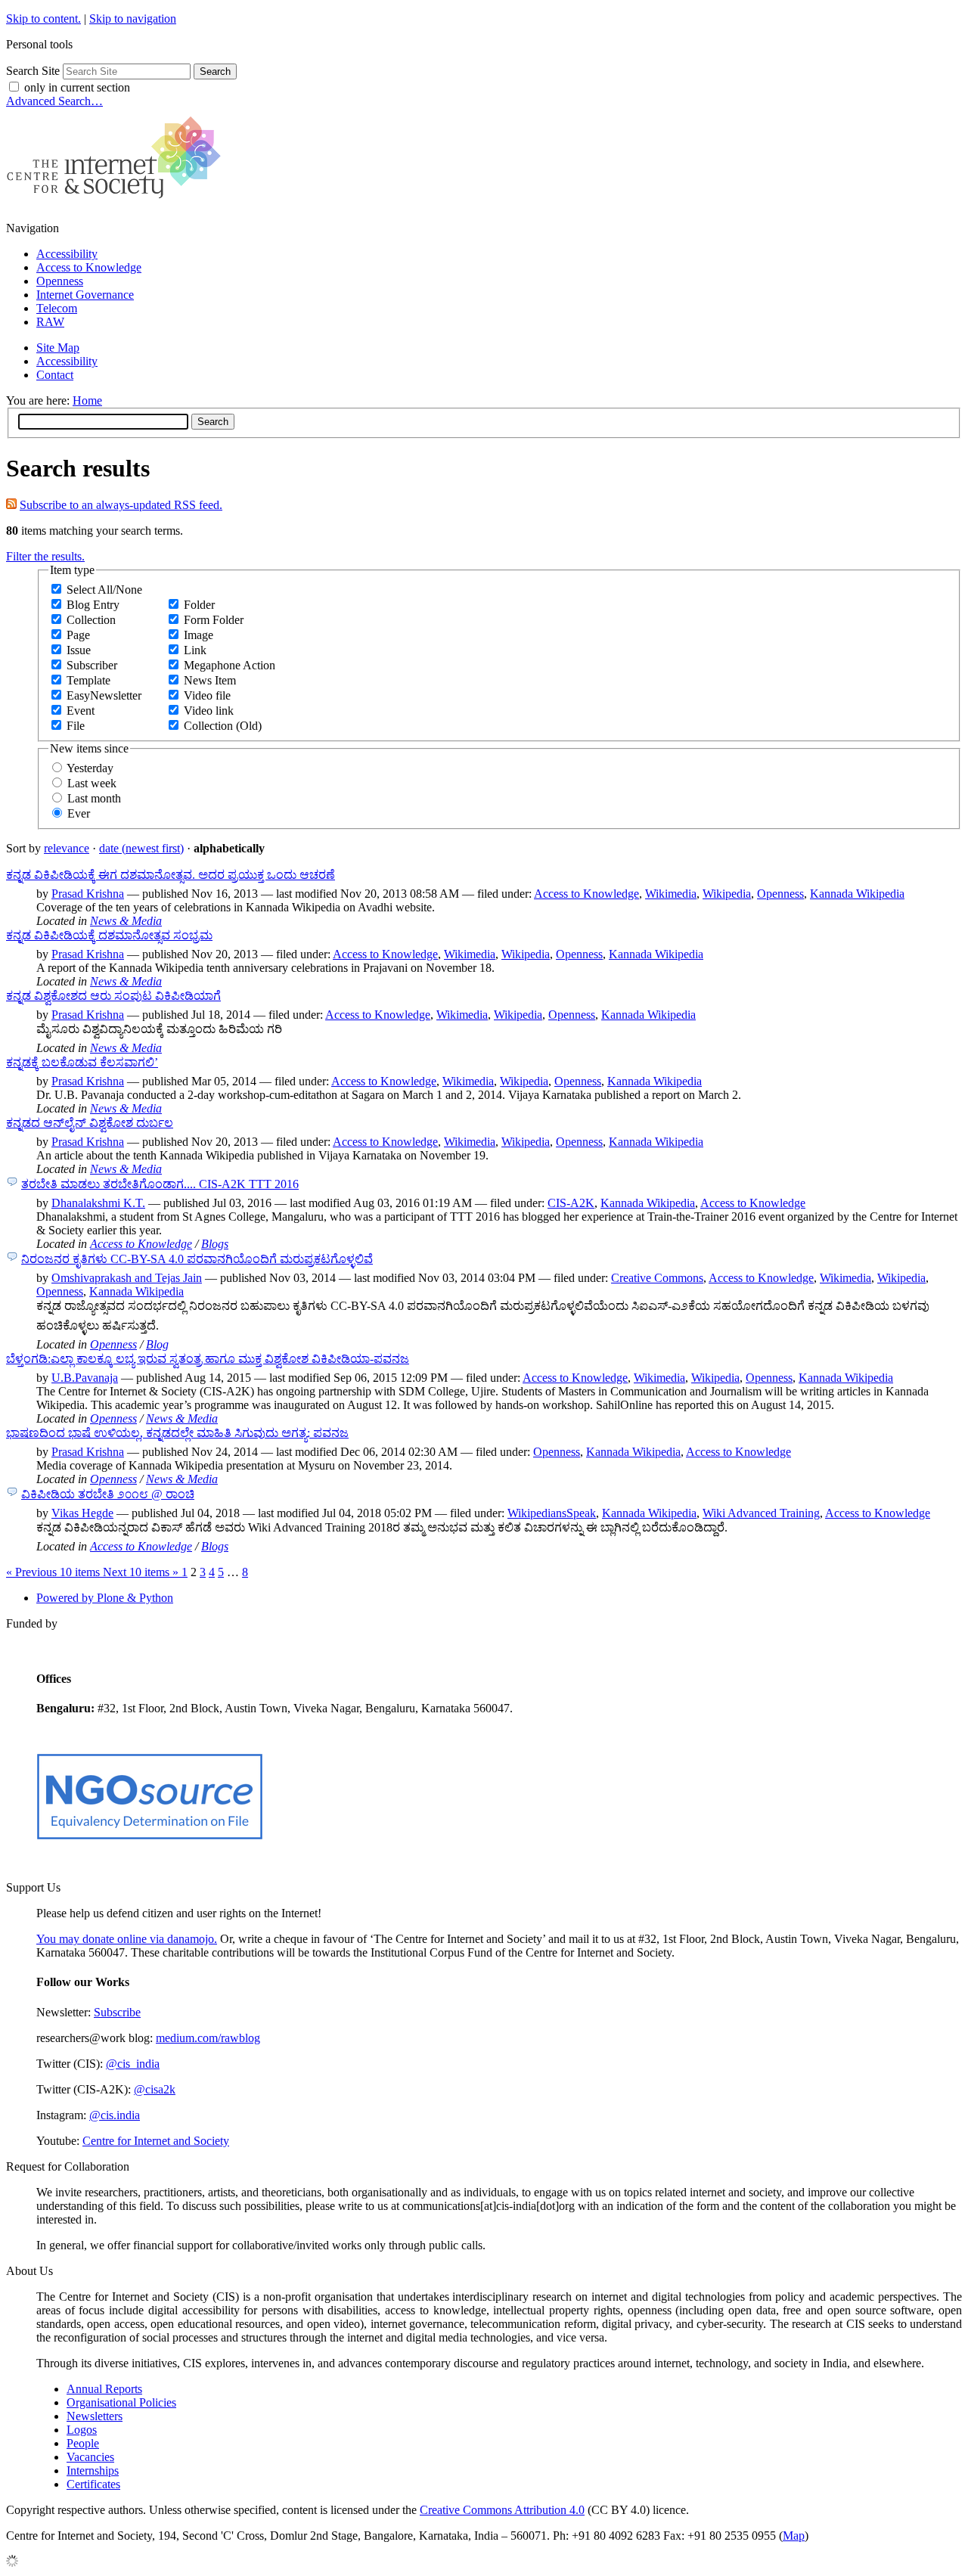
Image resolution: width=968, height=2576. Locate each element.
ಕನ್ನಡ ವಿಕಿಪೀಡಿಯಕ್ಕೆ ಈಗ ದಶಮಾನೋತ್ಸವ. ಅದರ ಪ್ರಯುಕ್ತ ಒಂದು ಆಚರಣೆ (171, 875)
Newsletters (95, 2416)
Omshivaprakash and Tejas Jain (127, 1278)
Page (78, 635)
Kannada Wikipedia (857, 894)
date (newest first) (141, 848)
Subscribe (117, 2012)
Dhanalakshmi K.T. (98, 1203)
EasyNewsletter (104, 695)
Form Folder (214, 620)
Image (199, 635)
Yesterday (90, 768)
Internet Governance (85, 295)
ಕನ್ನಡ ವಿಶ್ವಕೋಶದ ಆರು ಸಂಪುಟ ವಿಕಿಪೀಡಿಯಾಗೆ (113, 996)
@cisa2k (155, 2089)
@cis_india (133, 2064)
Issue (79, 650)
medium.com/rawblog (208, 2038)
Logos (82, 2430)
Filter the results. (45, 556)
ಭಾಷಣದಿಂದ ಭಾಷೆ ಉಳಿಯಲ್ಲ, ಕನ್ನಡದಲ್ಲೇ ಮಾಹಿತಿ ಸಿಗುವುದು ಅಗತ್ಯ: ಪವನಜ (177, 1433)
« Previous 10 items (54, 1572)
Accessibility (67, 254)
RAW (50, 322)
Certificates (93, 2484)
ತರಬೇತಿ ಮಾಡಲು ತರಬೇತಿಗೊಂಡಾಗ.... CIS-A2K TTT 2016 (160, 1184)
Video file (207, 695)
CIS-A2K (571, 1203)
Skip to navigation (133, 19)
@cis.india (115, 2115)
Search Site (33, 71)
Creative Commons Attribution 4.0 (502, 2510)
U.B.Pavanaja (85, 1378)
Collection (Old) (223, 726)
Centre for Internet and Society (156, 2141)
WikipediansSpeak (552, 1513)
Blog (157, 1344)
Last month (94, 798)
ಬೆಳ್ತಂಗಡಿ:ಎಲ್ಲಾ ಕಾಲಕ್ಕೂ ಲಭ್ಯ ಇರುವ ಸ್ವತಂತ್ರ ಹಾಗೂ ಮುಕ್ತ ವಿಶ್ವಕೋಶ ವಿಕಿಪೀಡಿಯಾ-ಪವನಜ (208, 1359)
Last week (92, 783)
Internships (93, 2470)
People (83, 2443)
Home (87, 400)
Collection (91, 620)
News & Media (126, 921)
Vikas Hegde (82, 1513)
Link (195, 650)
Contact (55, 375)
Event (81, 711)
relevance (67, 848)
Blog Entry (93, 605)
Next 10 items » (142, 1572)
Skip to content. (43, 19)
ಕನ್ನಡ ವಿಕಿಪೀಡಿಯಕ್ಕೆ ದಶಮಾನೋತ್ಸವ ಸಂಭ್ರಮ (109, 935)
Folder (199, 605)
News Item (210, 680)
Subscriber (92, 665)
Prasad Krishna (88, 894)
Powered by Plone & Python (105, 1598)
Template (88, 680)
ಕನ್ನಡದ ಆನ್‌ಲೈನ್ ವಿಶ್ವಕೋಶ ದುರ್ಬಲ (90, 1123)
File (76, 726)
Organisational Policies (121, 2402)
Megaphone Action (230, 665)
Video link (209, 711)
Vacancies (90, 2457)
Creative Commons (657, 1278)
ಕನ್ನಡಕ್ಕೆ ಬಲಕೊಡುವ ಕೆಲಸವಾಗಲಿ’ (82, 1062)
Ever (79, 813)
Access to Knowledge (89, 267)
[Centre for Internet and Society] (118, 202)
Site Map (58, 348)
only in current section (77, 87)
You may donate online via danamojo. (127, 1939)
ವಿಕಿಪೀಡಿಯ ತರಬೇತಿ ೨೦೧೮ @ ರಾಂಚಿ (108, 1494)
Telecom (57, 308)
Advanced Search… (54, 101)
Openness (60, 281)
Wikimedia (671, 894)
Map (794, 2536)
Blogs (215, 1244)
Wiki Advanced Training (761, 1513)
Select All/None (104, 590)
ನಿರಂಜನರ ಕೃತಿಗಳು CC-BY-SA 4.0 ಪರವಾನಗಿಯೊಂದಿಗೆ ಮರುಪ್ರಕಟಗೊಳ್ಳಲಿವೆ (197, 1259)
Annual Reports (104, 2389)
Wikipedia (727, 894)
